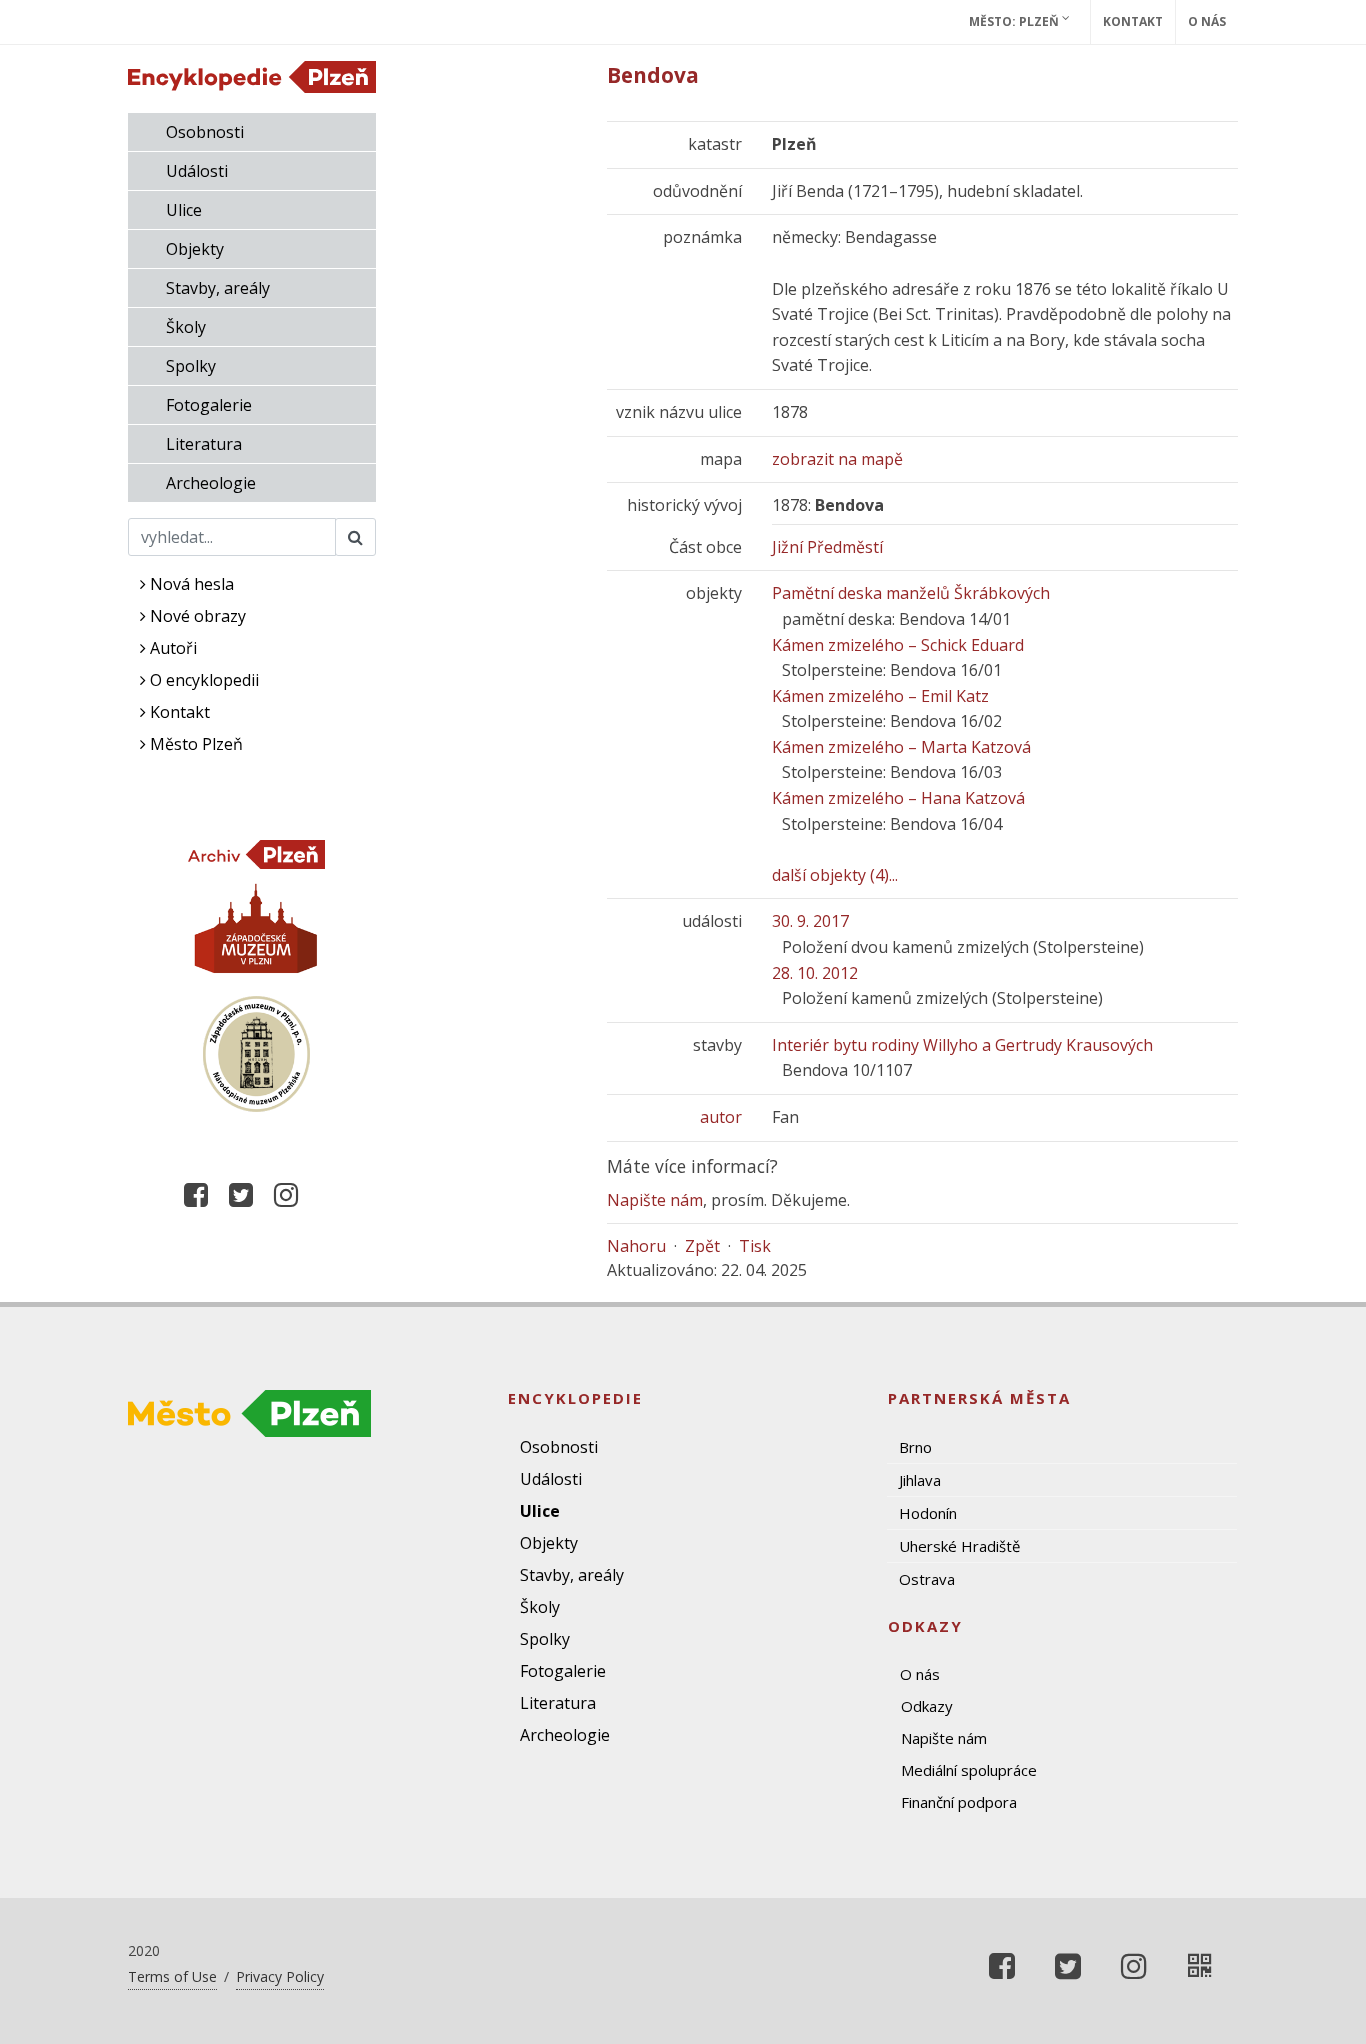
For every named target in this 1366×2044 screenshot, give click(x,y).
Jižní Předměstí (827, 547)
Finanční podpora (959, 1802)
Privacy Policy (280, 1976)
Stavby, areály (218, 288)
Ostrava (927, 1579)
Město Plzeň (194, 744)
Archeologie (211, 483)
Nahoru (636, 1246)
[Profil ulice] (1200, 1966)
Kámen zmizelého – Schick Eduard (898, 645)
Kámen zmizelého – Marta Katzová (901, 747)
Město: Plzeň (1015, 21)
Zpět (702, 1246)
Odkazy (927, 1706)
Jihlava (920, 1480)
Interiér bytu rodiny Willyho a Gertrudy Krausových (962, 1045)
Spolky (191, 366)
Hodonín (928, 1513)
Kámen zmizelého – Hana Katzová (898, 798)
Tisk (755, 1246)
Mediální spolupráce (969, 1770)
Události (197, 171)
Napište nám (655, 1200)
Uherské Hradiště (959, 1546)
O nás (1207, 21)
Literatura (204, 444)
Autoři (171, 648)
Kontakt (1133, 21)
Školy (186, 327)
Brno (915, 1447)
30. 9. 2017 (810, 921)
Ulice (184, 210)
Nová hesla (190, 584)
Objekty (195, 249)
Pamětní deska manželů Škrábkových (911, 593)
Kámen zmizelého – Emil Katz (880, 696)
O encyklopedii (202, 680)
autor (721, 1117)
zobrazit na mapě (837, 459)
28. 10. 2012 (815, 973)
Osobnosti (205, 132)
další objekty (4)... (835, 875)
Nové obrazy (196, 616)
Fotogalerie (209, 405)
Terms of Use (172, 1976)
